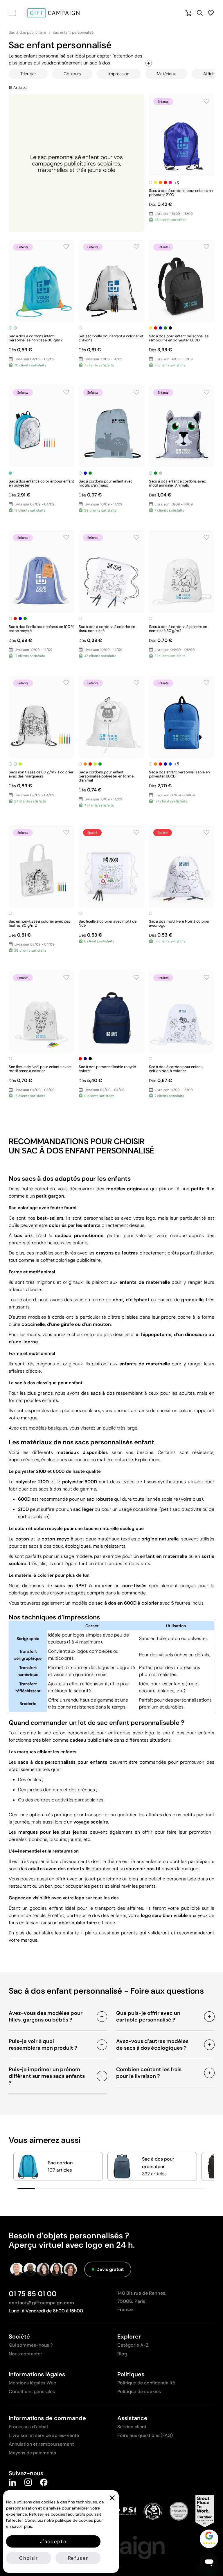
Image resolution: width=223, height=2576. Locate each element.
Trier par (28, 74)
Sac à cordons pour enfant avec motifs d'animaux (105, 483)
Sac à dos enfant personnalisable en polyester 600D (179, 774)
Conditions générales (32, 2392)
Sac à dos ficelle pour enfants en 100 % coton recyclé (41, 629)
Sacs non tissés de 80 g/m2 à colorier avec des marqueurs (41, 774)
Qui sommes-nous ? (31, 2345)
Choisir (28, 2558)
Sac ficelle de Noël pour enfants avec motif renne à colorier (40, 1069)
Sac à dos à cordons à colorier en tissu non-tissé (107, 629)
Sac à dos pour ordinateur (158, 2163)
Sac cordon (60, 2163)
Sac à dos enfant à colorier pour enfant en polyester (41, 483)
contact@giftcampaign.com (41, 2303)
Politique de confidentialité (146, 2383)
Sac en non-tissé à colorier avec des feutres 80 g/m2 (39, 923)
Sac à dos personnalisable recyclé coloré (107, 1069)
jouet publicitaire (103, 1879)
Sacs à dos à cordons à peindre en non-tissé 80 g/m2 (178, 629)
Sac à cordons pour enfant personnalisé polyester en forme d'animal (106, 776)
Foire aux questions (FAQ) (145, 2435)
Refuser (78, 2558)
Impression (119, 74)
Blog (122, 2354)
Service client (132, 2427)
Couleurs (72, 74)
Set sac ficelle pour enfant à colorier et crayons (111, 338)
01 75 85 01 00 (33, 2294)
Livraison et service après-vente (44, 2435)
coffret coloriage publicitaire (71, 1260)
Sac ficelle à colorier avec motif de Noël (108, 923)
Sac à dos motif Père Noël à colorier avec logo (179, 923)
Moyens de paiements (32, 2453)
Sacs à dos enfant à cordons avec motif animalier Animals (177, 483)
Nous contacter (25, 2354)
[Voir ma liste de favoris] (211, 13)
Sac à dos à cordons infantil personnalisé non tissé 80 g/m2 (36, 338)
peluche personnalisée (172, 1879)
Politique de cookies (139, 2392)
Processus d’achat (28, 2427)
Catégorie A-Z (133, 2345)
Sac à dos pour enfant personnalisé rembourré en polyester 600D (179, 338)
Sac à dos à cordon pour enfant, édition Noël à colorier (176, 1069)
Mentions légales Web (33, 2383)
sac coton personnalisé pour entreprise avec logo (99, 1733)
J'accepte (53, 2541)
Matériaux (166, 74)
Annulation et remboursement (41, 2444)
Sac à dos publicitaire (27, 33)
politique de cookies (74, 2520)
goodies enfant (46, 1908)
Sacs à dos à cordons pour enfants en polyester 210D (181, 193)
